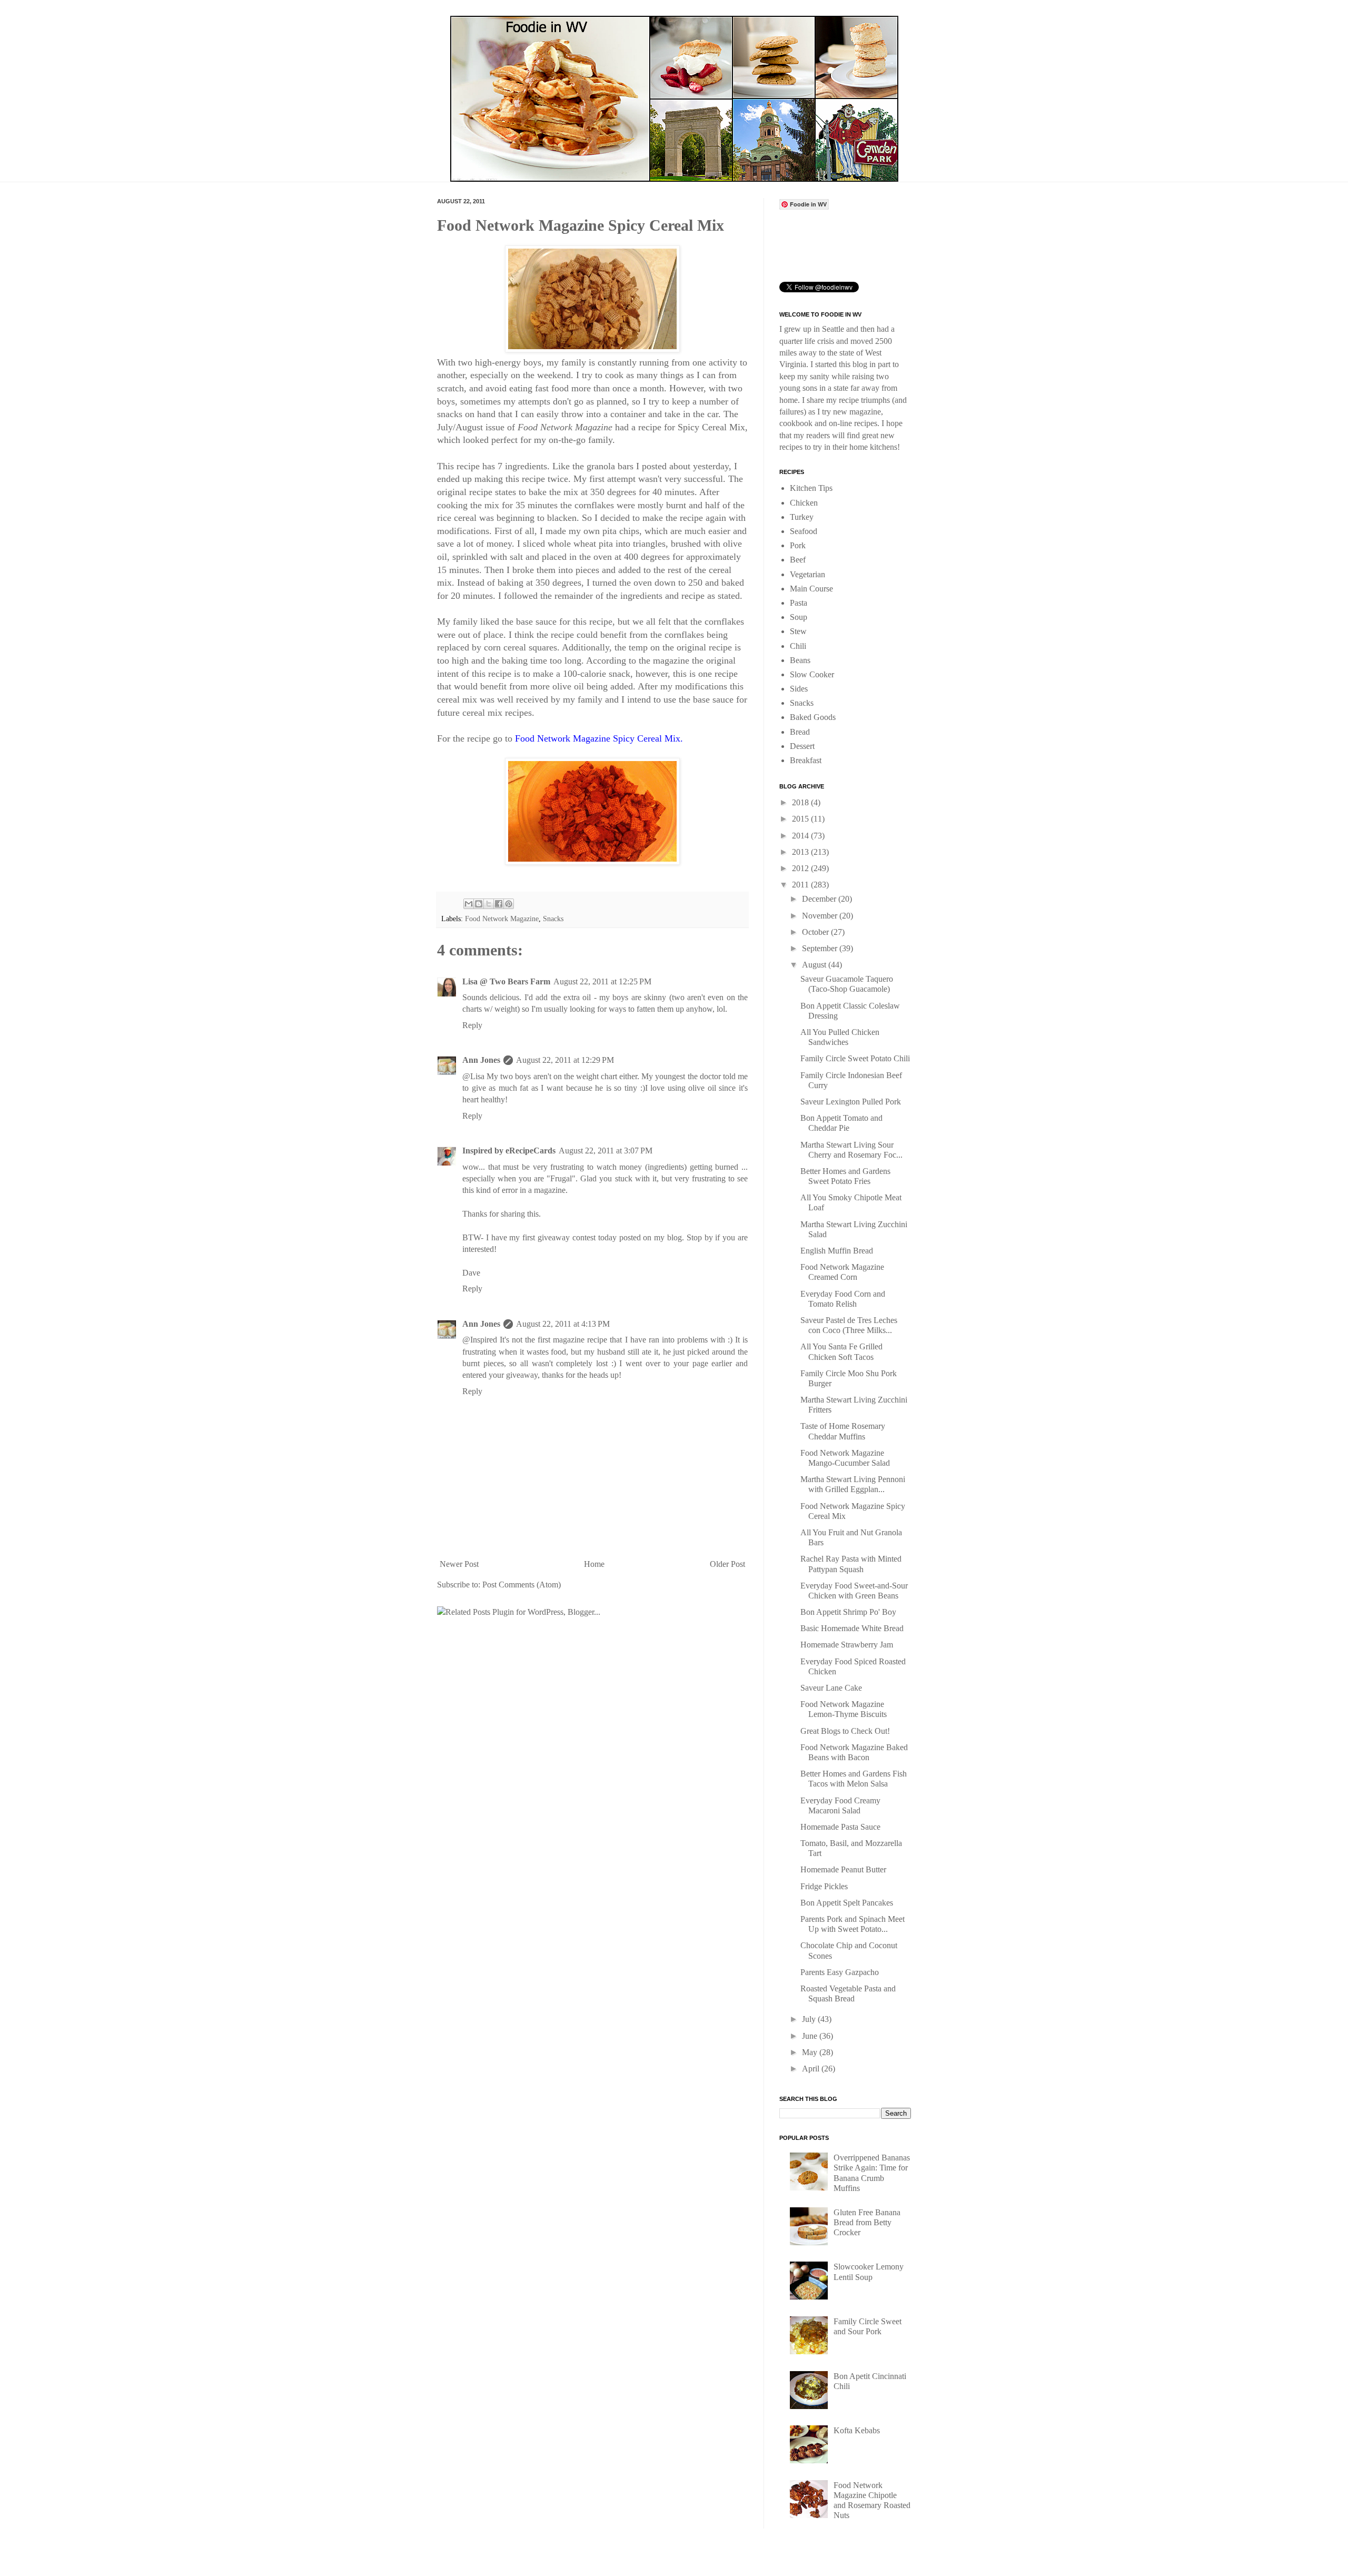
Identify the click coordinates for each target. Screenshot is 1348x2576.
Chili (798, 646)
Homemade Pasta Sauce (840, 1827)
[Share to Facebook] (499, 904)
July (810, 2019)
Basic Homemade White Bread (852, 1628)
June (811, 2036)
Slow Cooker (812, 674)
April (812, 2069)
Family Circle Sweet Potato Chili (855, 1058)
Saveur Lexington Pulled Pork (851, 1102)
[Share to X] (489, 904)
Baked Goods (813, 717)
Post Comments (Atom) (522, 1585)
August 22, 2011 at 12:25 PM (602, 981)
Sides (799, 689)
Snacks (553, 919)
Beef (798, 560)
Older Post (727, 1564)
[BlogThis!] (479, 904)
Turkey (802, 517)
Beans (800, 660)
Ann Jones (481, 1060)
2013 (801, 852)
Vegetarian (807, 574)
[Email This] (469, 904)
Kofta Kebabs (857, 2430)
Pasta (799, 603)
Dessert (802, 746)
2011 (801, 885)
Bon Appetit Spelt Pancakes (847, 1903)
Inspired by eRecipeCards (509, 1151)
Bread (800, 732)
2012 (801, 868)
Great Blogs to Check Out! (845, 1731)
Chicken (804, 503)
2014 (801, 836)
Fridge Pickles (824, 1886)
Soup (799, 617)
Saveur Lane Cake (831, 1688)
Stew (798, 631)
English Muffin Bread (837, 1251)
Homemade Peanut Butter (843, 1869)
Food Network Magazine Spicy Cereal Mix (598, 738)
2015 (801, 819)
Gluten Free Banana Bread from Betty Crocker (867, 2222)
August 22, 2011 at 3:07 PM (606, 1151)
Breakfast (806, 760)
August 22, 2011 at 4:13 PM (563, 1324)
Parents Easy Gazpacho (840, 1972)
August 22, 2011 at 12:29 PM (565, 1060)
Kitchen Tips (811, 488)
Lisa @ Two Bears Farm (506, 981)
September (821, 948)
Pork (798, 545)
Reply (472, 1025)
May (811, 2052)
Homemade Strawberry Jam (847, 1645)
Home (594, 1564)
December (820, 899)
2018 (801, 802)
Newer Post (459, 1564)
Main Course (811, 589)
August (815, 965)
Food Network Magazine (502, 919)
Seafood (804, 531)
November (821, 916)
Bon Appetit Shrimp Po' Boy (848, 1612)
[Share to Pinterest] (509, 904)
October (816, 932)
